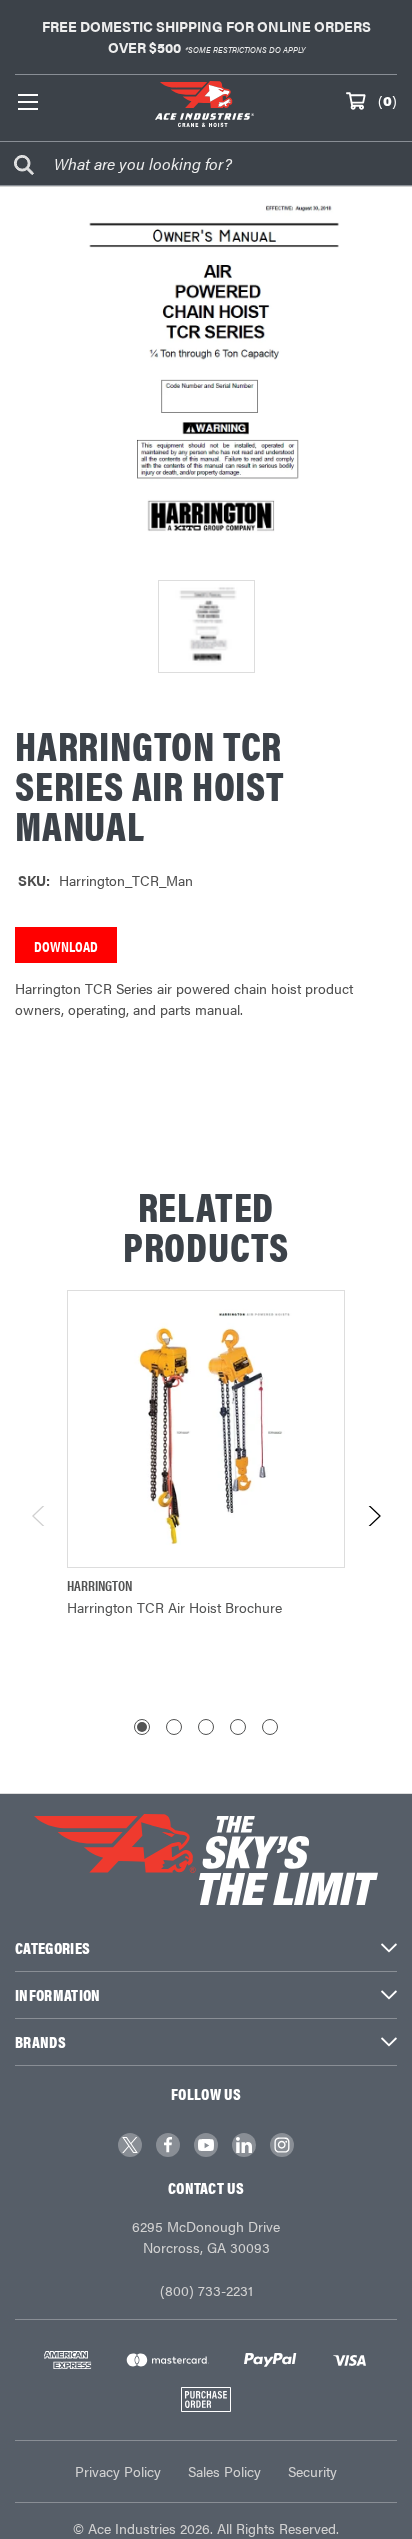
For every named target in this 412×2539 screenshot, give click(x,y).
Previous (39, 1516)
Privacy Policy (118, 2471)
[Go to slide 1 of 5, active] (142, 1727)
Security (312, 2471)
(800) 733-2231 (206, 2290)
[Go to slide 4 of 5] (238, 1727)
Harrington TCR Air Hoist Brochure (174, 1607)
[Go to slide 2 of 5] (174, 1727)
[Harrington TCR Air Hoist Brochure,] (206, 1429)
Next (373, 1516)
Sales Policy (224, 2471)
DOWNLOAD (66, 945)
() (387, 100)
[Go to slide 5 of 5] (270, 1727)
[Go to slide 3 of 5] (206, 1727)
